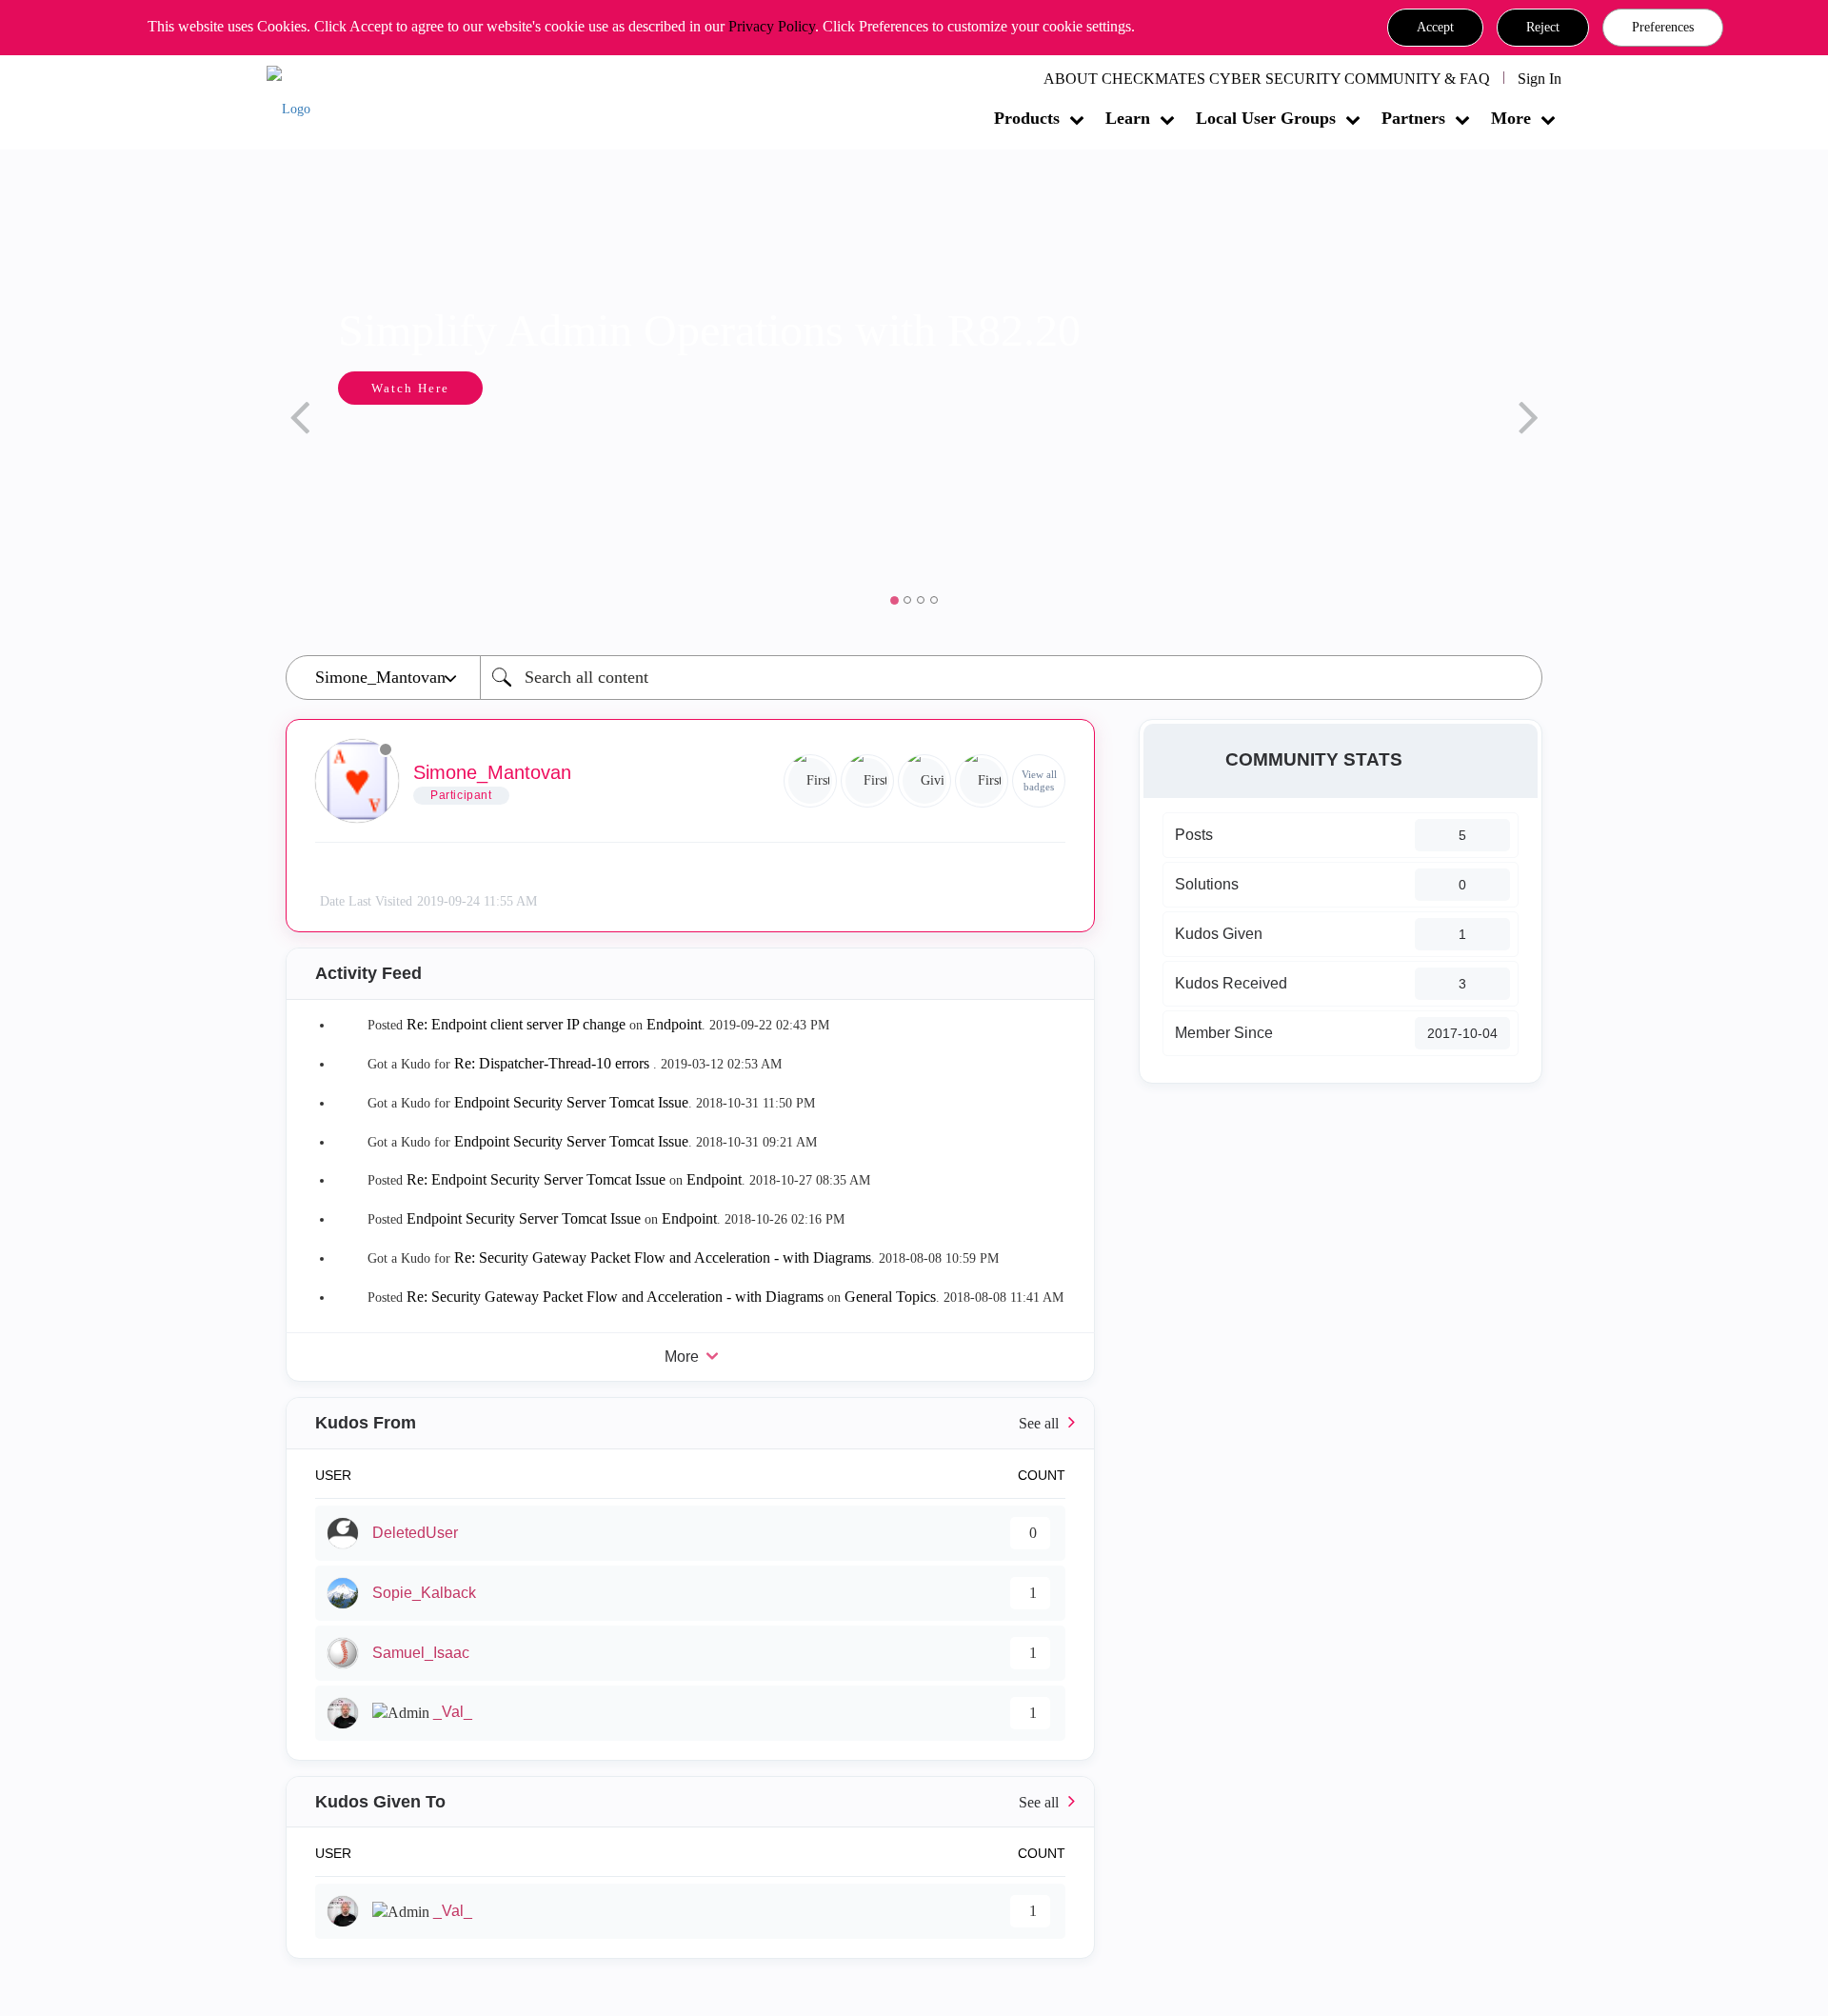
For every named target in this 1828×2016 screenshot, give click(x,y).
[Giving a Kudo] (924, 781)
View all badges (1039, 780)
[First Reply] (810, 781)
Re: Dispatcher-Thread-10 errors (554, 1063)
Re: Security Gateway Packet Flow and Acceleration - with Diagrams (663, 1258)
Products (1027, 118)
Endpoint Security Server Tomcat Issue (571, 1102)
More (1511, 118)
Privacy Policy (772, 26)
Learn (1128, 118)
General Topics (890, 1297)
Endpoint (674, 1024)
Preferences (1663, 27)
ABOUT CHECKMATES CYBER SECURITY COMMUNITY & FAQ (1267, 79)
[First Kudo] (867, 781)
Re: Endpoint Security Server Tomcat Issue (536, 1179)
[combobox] (1011, 678)
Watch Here (340, 388)
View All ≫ (690, 1423)
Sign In (1540, 79)
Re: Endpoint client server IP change (516, 1024)
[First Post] (982, 781)
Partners (1413, 118)
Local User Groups (1266, 118)
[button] (1435, 28)
